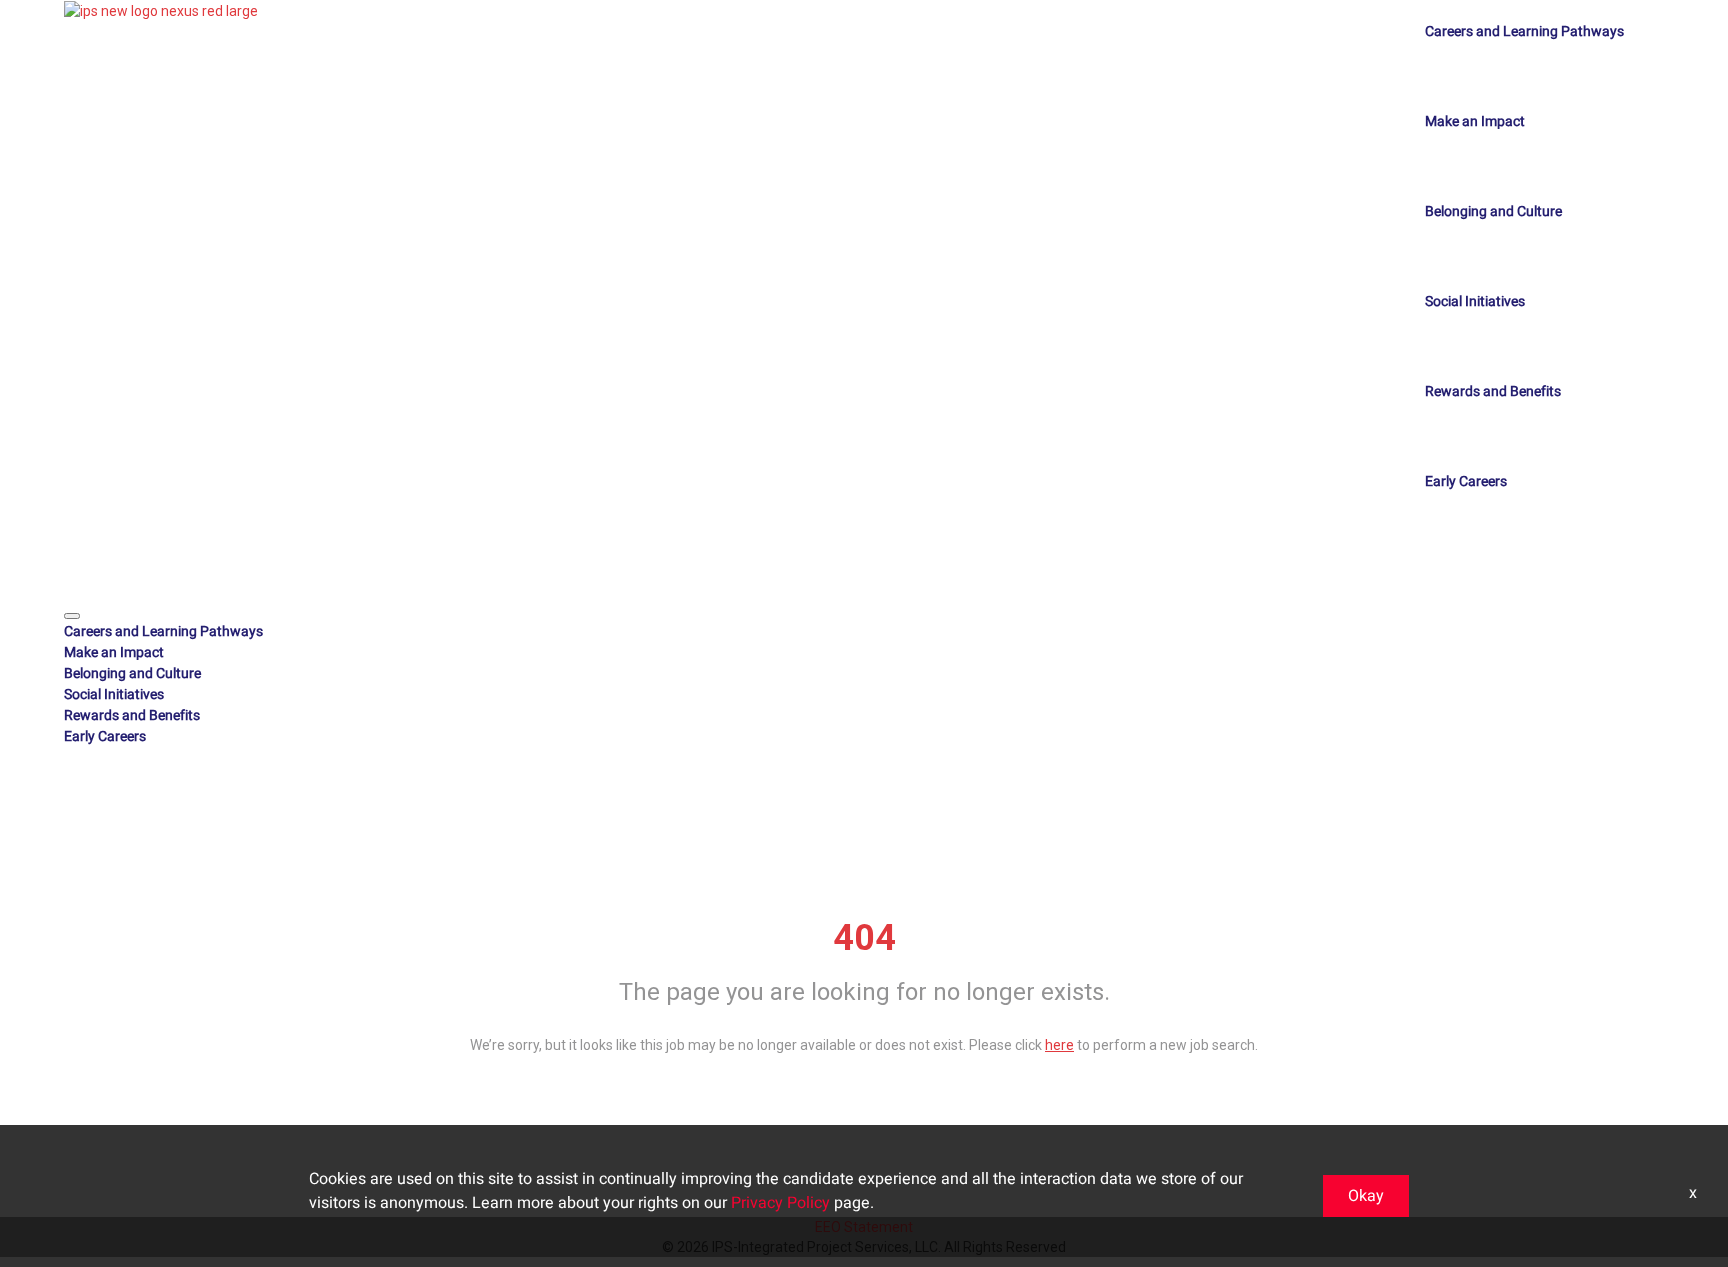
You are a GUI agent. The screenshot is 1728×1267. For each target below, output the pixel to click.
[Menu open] (72, 616)
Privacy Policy (780, 1203)
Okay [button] (1366, 1196)
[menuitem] (864, 631)
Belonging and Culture (1493, 211)
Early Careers (1466, 481)
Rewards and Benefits (1493, 391)
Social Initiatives (1475, 301)
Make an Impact (1475, 121)
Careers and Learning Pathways (1524, 31)
